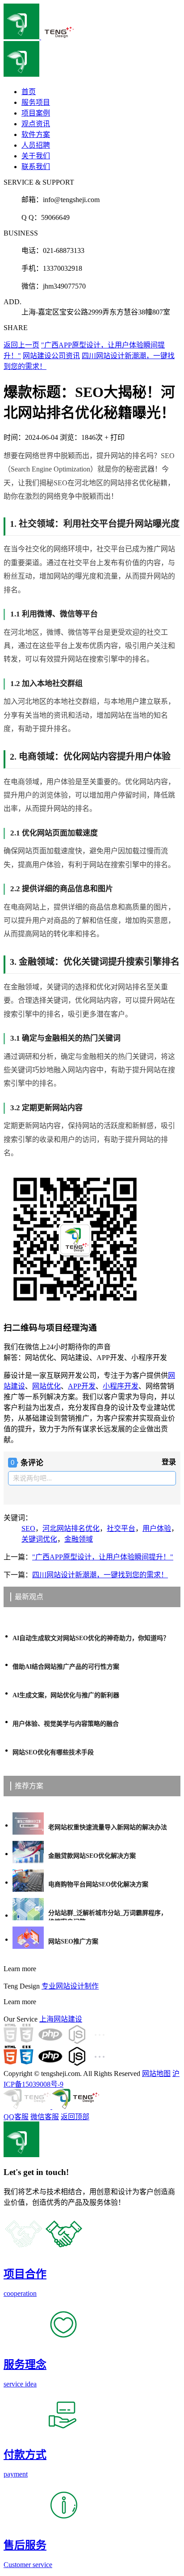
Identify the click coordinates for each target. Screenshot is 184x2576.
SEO (28, 1528)
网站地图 (156, 2074)
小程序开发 (121, 1386)
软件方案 (36, 134)
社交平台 (121, 1528)
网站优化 (46, 1386)
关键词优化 (39, 1539)
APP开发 (82, 1386)
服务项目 (36, 102)
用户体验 (157, 1528)
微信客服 (45, 2117)
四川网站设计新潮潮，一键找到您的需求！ (100, 1575)
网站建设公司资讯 (51, 356)
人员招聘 (36, 145)
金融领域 (79, 1539)
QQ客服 (16, 2117)
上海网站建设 (61, 2019)
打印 (117, 437)
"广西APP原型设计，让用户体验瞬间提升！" (103, 1557)
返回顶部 (75, 2117)
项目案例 (36, 113)
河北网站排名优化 (71, 1528)
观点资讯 (36, 124)
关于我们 (36, 156)
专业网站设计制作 (70, 1986)
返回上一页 (21, 345)
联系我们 (36, 167)
